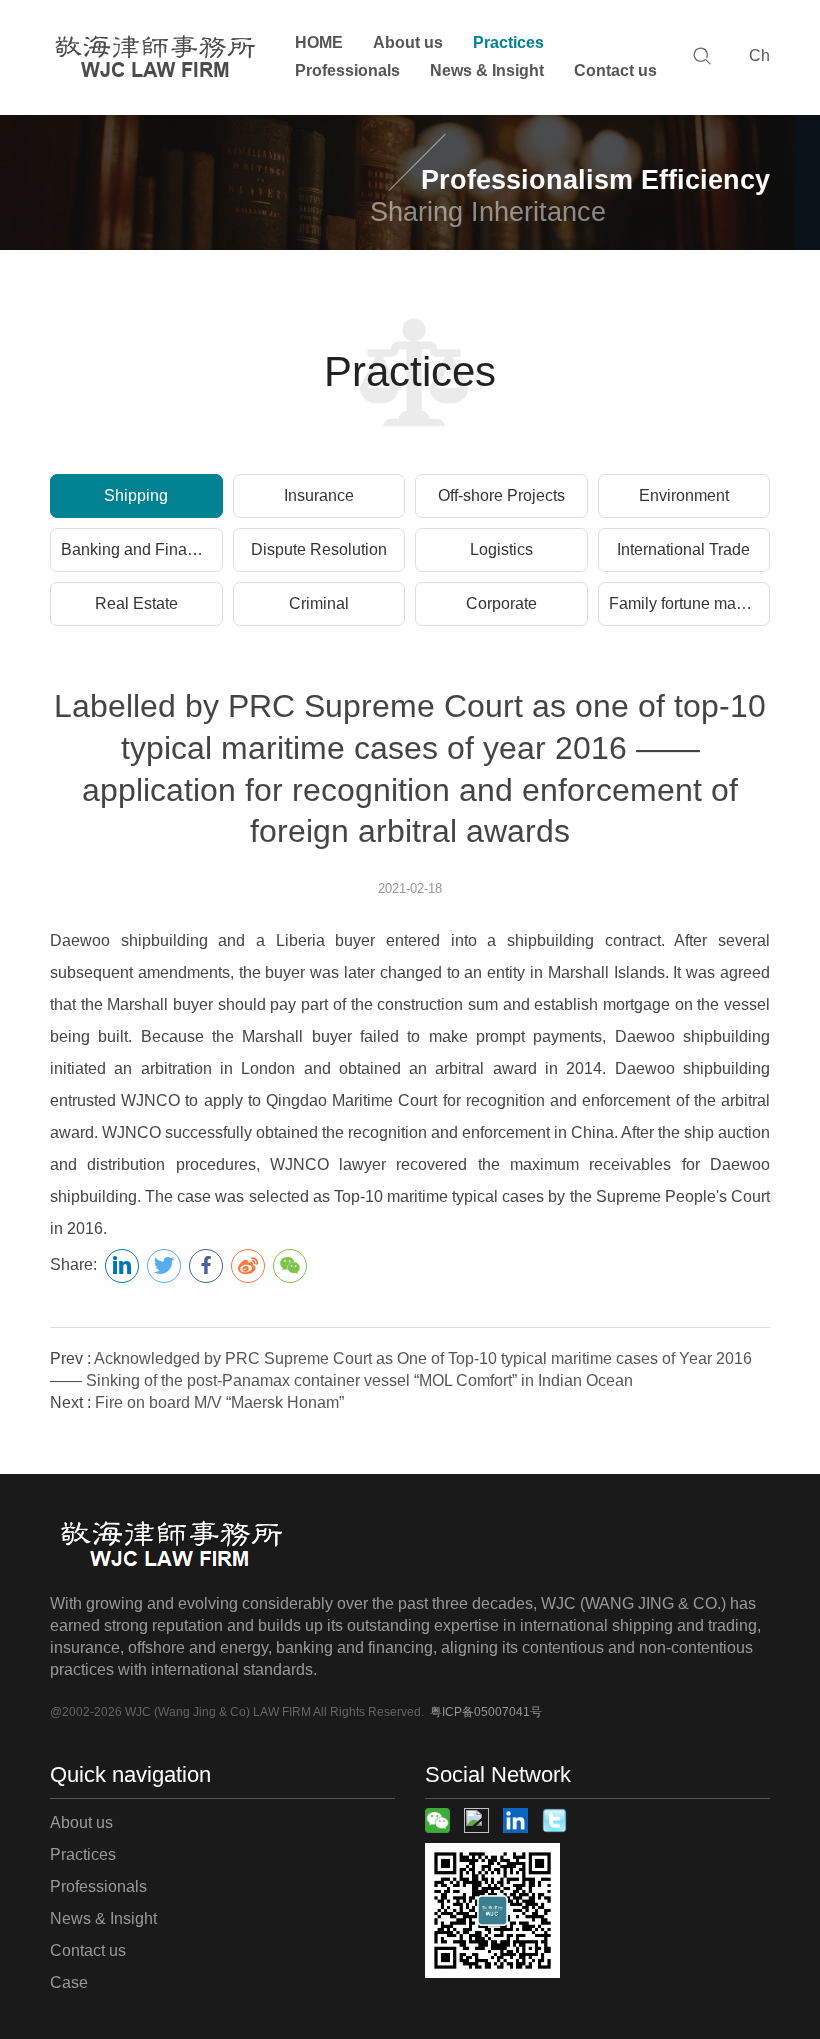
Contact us (615, 70)
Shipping (136, 495)
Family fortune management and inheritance (690, 603)
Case (69, 1982)
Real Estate (136, 603)
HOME (319, 42)
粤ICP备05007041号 (486, 1712)
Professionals (347, 70)
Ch (759, 55)
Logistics (501, 549)
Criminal (319, 603)
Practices (508, 42)
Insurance (319, 495)
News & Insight (487, 70)
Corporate (501, 603)
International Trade (683, 549)
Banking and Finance (137, 549)
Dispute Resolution (319, 549)
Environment (684, 495)
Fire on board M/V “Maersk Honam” (219, 1402)
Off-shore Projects (501, 495)
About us (408, 42)
